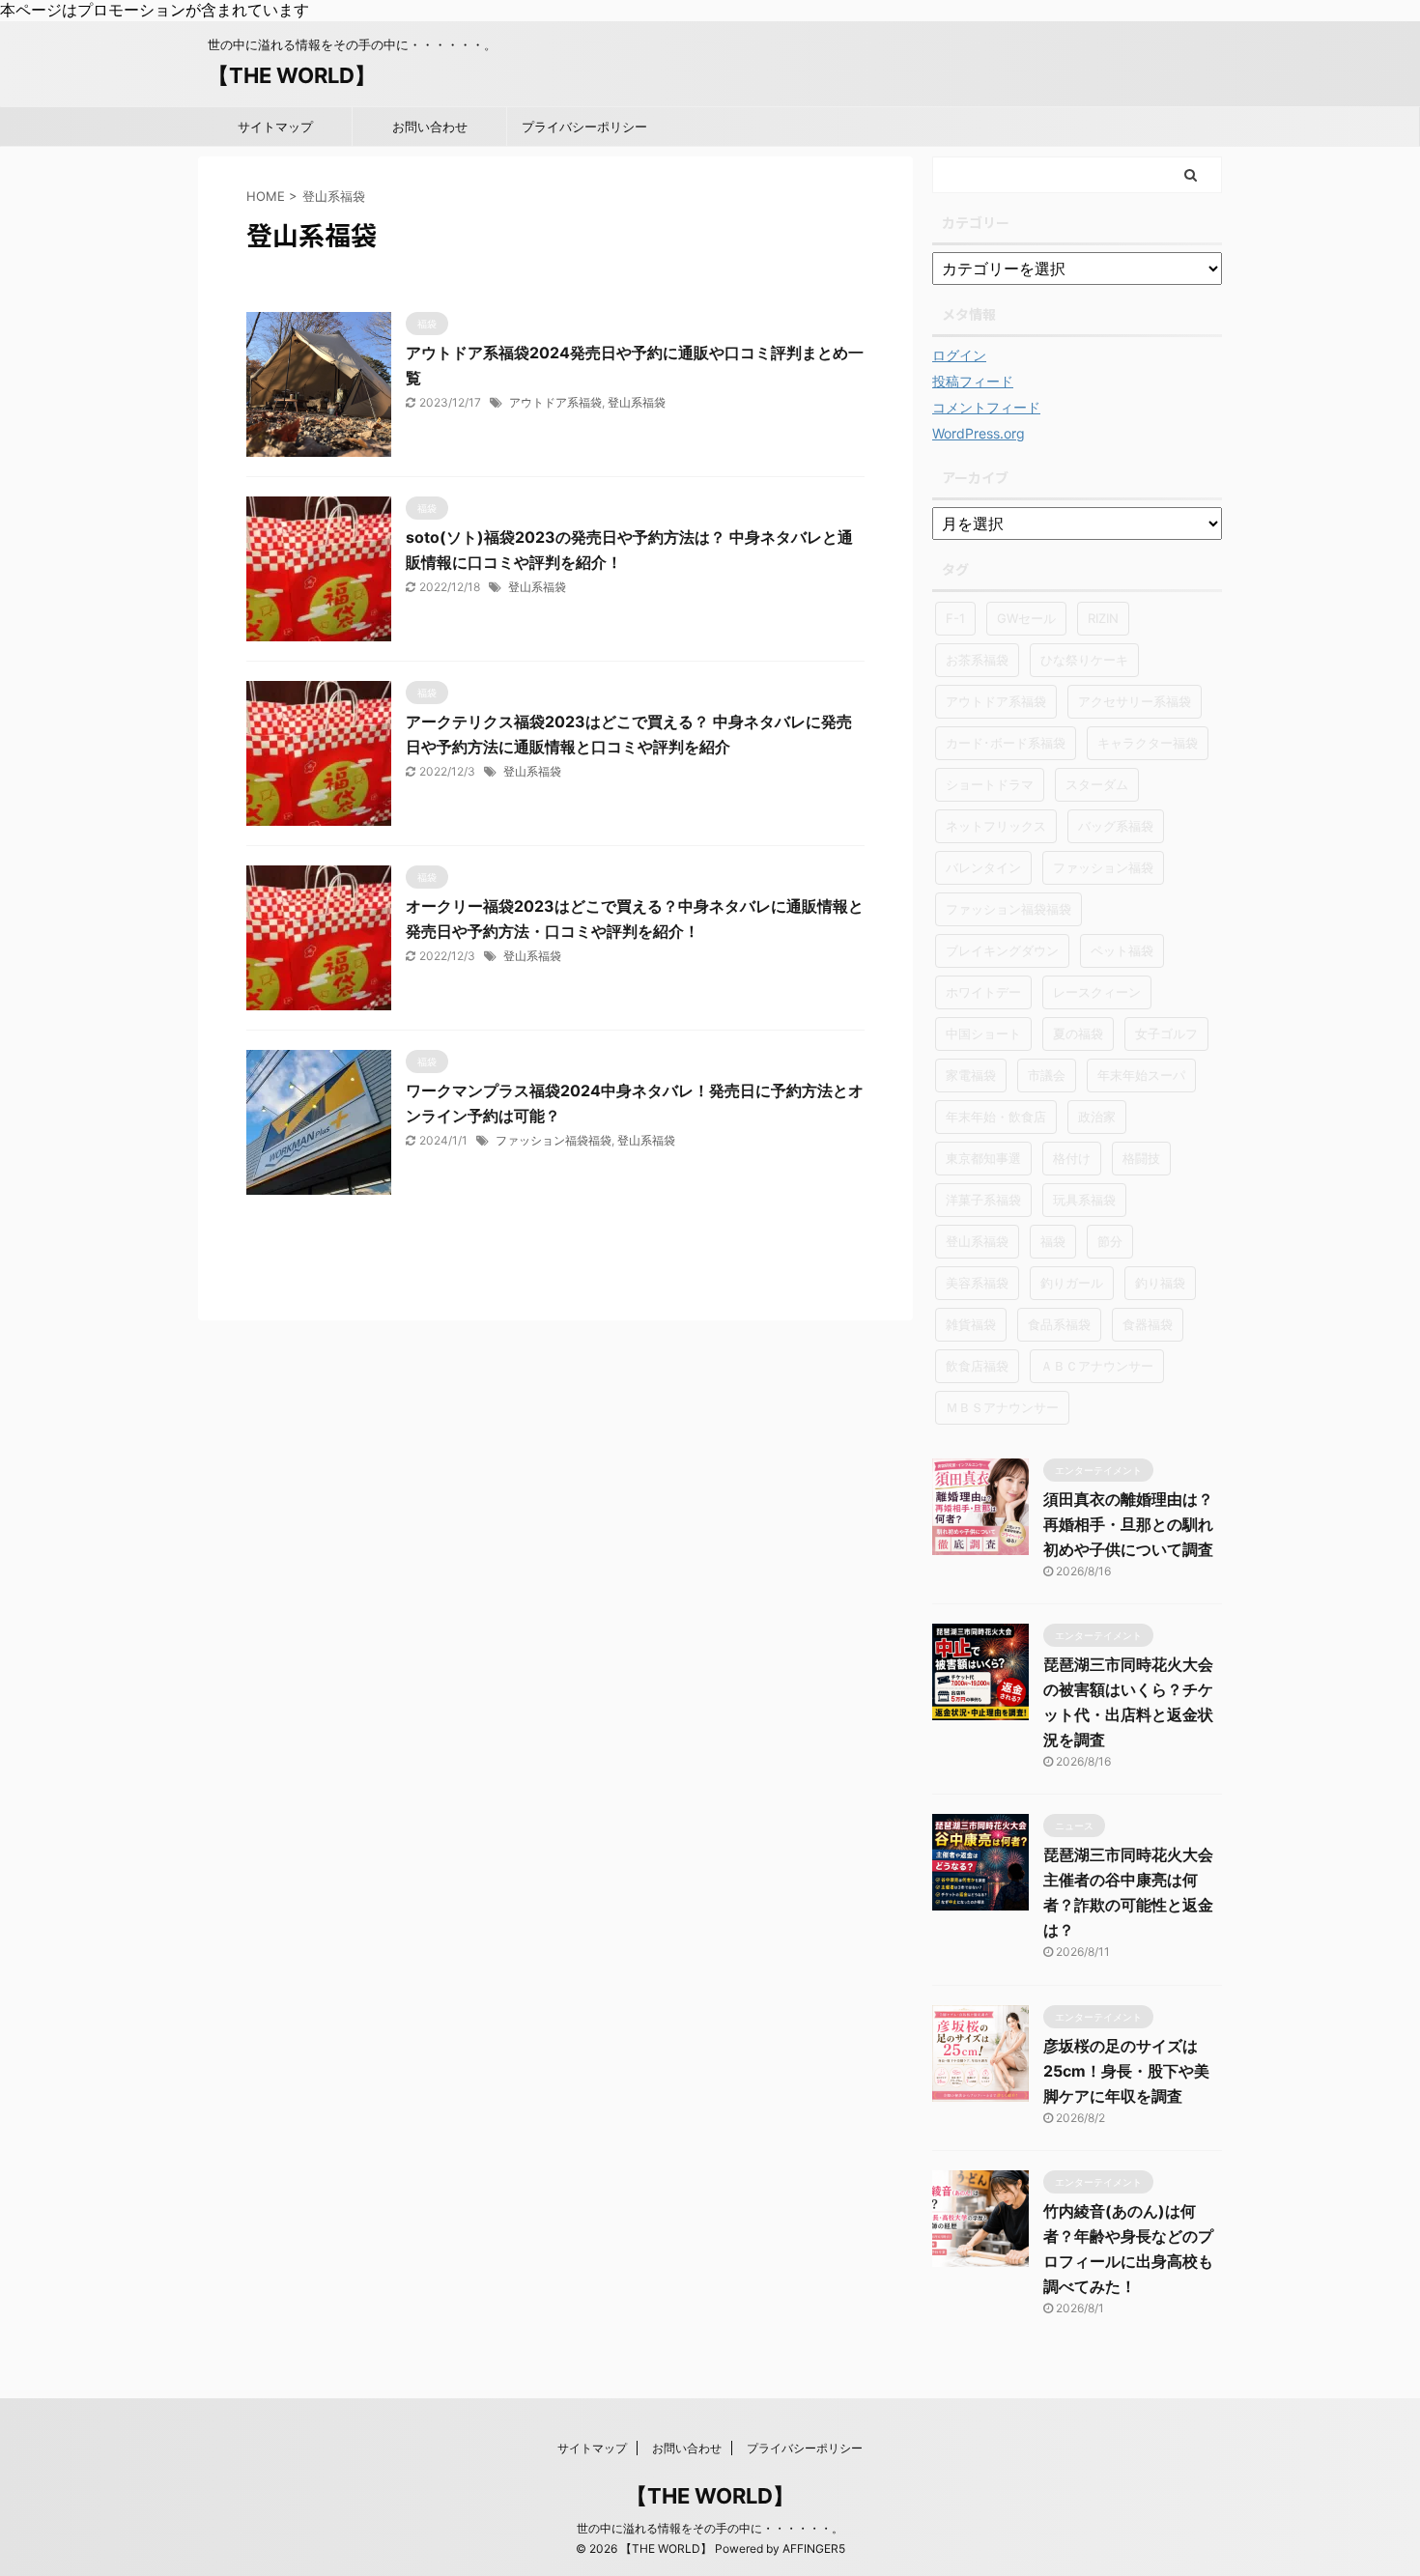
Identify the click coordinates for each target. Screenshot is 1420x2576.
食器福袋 (1148, 1324)
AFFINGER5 (814, 2548)
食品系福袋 (1059, 1324)
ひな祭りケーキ (1084, 660)
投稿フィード (973, 381)
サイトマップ (275, 127)
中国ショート (983, 1033)
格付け (1072, 1158)
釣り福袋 (1160, 1283)
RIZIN (1103, 618)
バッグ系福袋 (1116, 826)
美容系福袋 (977, 1283)
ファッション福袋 (1103, 867)
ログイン (959, 355)
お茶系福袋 (977, 660)
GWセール (1026, 618)
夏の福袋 (1078, 1033)
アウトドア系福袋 (555, 402)
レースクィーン (1097, 992)
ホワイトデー (983, 992)
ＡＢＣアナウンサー (1097, 1366)
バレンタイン (983, 867)
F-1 (955, 618)
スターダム (1097, 784)
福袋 (1053, 1241)
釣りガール (1072, 1283)
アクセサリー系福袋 (1135, 701)
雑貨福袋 (971, 1324)
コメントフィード (986, 407)
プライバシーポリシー (584, 127)
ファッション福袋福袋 (554, 1140)
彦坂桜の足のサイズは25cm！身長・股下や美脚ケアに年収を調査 (1126, 2071)
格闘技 (1141, 1158)
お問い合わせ (430, 127)
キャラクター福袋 (1148, 743)
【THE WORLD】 (292, 75)
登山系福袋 (637, 402)
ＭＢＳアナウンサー (1002, 1407)
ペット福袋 (1122, 950)
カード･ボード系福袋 (1006, 743)
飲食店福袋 (977, 1366)
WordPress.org (979, 433)
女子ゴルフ (1166, 1033)
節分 (1110, 1241)
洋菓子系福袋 (983, 1200)
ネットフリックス (996, 826)
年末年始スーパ (1141, 1075)
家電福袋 (971, 1075)
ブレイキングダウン (1002, 950)
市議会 (1047, 1075)
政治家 (1097, 1117)
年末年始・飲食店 (996, 1117)
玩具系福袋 (1084, 1200)
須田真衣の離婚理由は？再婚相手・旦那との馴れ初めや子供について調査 (1128, 1524)
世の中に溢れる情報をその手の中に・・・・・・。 (710, 2528)
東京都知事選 (983, 1158)
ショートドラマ (990, 784)
